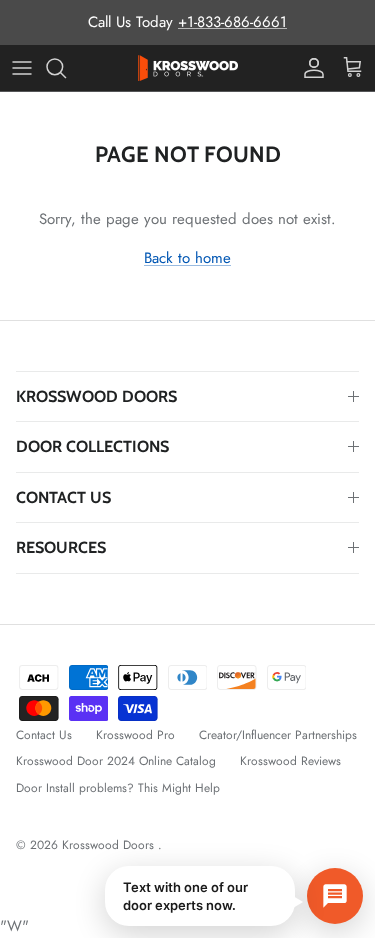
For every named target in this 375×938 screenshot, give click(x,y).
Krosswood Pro (135, 735)
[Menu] (22, 68)
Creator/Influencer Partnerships (278, 735)
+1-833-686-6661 (232, 22)
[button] (234, 896)
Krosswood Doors (110, 845)
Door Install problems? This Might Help (118, 788)
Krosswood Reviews (290, 761)
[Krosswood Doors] (188, 68)
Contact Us (44, 735)
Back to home (187, 258)
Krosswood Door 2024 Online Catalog (116, 761)
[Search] (66, 68)
